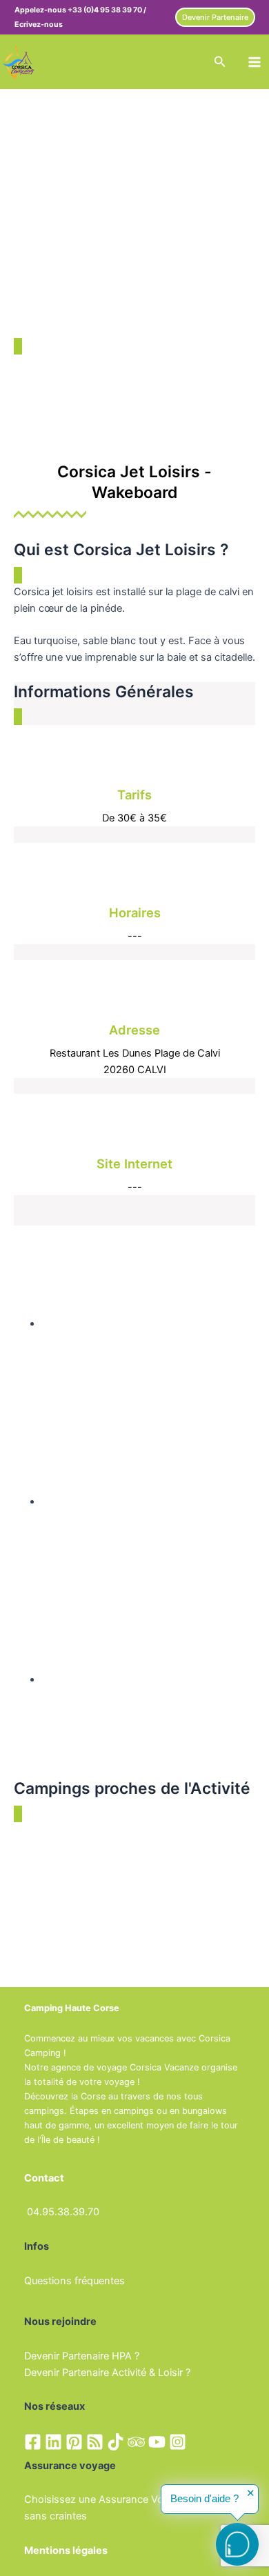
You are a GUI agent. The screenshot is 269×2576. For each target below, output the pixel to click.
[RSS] (95, 2442)
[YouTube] (157, 2442)
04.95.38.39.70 (63, 2212)
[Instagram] (178, 2442)
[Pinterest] (74, 2442)
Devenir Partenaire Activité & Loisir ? (107, 2373)
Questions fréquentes (74, 2281)
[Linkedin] (53, 2442)
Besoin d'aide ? (205, 2499)
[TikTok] (116, 2442)
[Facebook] (33, 2442)
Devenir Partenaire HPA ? (82, 2356)
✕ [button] (251, 2494)
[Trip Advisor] (136, 2442)
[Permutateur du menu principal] (255, 62)
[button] (215, 18)
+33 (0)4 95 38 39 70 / (107, 10)
